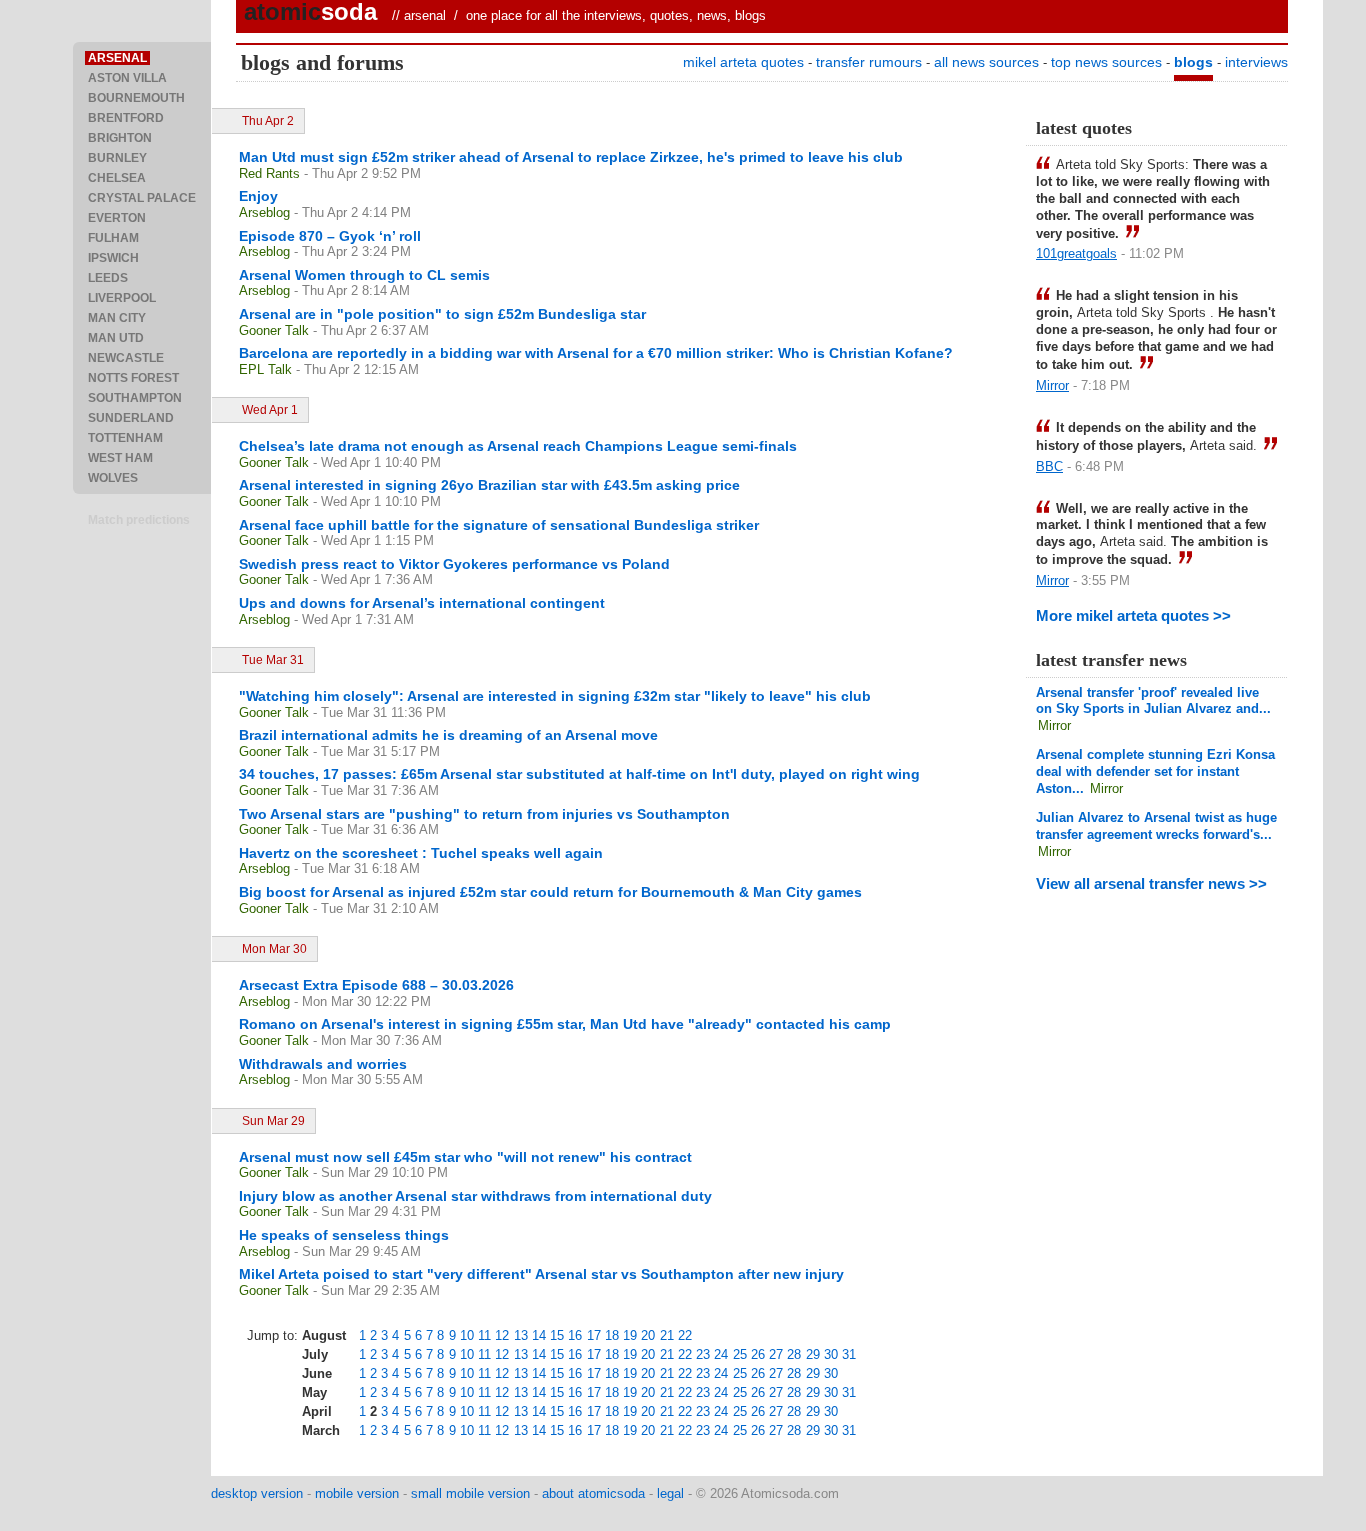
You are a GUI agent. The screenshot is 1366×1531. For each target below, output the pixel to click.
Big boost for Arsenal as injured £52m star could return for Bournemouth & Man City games (550, 892)
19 (630, 1335)
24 (721, 1354)
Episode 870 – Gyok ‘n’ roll (330, 236)
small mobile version (470, 1493)
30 (831, 1354)
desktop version (257, 1493)
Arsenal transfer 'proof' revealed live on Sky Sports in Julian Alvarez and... (1153, 701)
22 (685, 1335)
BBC (1049, 466)
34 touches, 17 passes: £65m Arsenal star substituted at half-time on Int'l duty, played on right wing (579, 774)
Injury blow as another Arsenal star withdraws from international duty (475, 1196)
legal (670, 1493)
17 (594, 1335)
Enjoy (258, 196)
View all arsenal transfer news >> (1151, 883)
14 (539, 1335)
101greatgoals (1076, 253)
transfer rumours (869, 62)
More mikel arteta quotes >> (1133, 615)
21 (667, 1335)
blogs (1193, 62)
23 (703, 1354)
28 (794, 1354)
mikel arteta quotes (743, 62)
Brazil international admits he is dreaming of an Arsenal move (448, 735)
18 (612, 1335)
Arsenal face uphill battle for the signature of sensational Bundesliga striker (499, 525)
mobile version (357, 1493)
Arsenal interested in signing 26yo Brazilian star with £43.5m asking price (489, 485)
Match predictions (139, 520)
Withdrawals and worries (323, 1064)
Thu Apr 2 (268, 121)
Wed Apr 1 (270, 410)
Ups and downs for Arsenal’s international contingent (422, 603)
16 (575, 1335)
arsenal (425, 15)
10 (467, 1335)
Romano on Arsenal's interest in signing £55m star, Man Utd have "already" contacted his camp (565, 1024)
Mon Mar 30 (274, 949)
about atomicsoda (593, 1493)
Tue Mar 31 (273, 660)
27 (776, 1354)
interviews (1256, 62)
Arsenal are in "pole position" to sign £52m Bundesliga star (442, 314)
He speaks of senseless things (344, 1235)
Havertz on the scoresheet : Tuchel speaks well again (421, 853)
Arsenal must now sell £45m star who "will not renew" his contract (465, 1157)
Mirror (1052, 385)
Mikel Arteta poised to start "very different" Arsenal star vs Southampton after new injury (541, 1274)
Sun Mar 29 (273, 1121)
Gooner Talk (274, 330)
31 (849, 1354)
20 (648, 1335)
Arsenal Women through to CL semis (364, 275)
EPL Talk (265, 369)
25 (740, 1354)
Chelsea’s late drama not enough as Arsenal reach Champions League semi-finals (518, 446)
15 (557, 1335)
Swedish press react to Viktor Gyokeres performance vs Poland (454, 564)
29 (813, 1354)
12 (502, 1335)
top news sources (1106, 62)
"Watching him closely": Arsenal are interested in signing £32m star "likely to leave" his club (555, 696)
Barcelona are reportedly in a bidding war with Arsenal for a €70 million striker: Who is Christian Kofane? (596, 353)
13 (521, 1335)
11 (484, 1335)
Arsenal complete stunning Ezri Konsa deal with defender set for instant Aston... (1155, 771)
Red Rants (269, 173)
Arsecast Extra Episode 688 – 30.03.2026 (376, 985)
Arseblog (264, 212)
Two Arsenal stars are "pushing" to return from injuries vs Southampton (484, 814)
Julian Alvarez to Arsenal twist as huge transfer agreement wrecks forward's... (1156, 826)
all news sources (986, 62)
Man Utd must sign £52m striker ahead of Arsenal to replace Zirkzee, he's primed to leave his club (571, 157)
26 (758, 1354)
